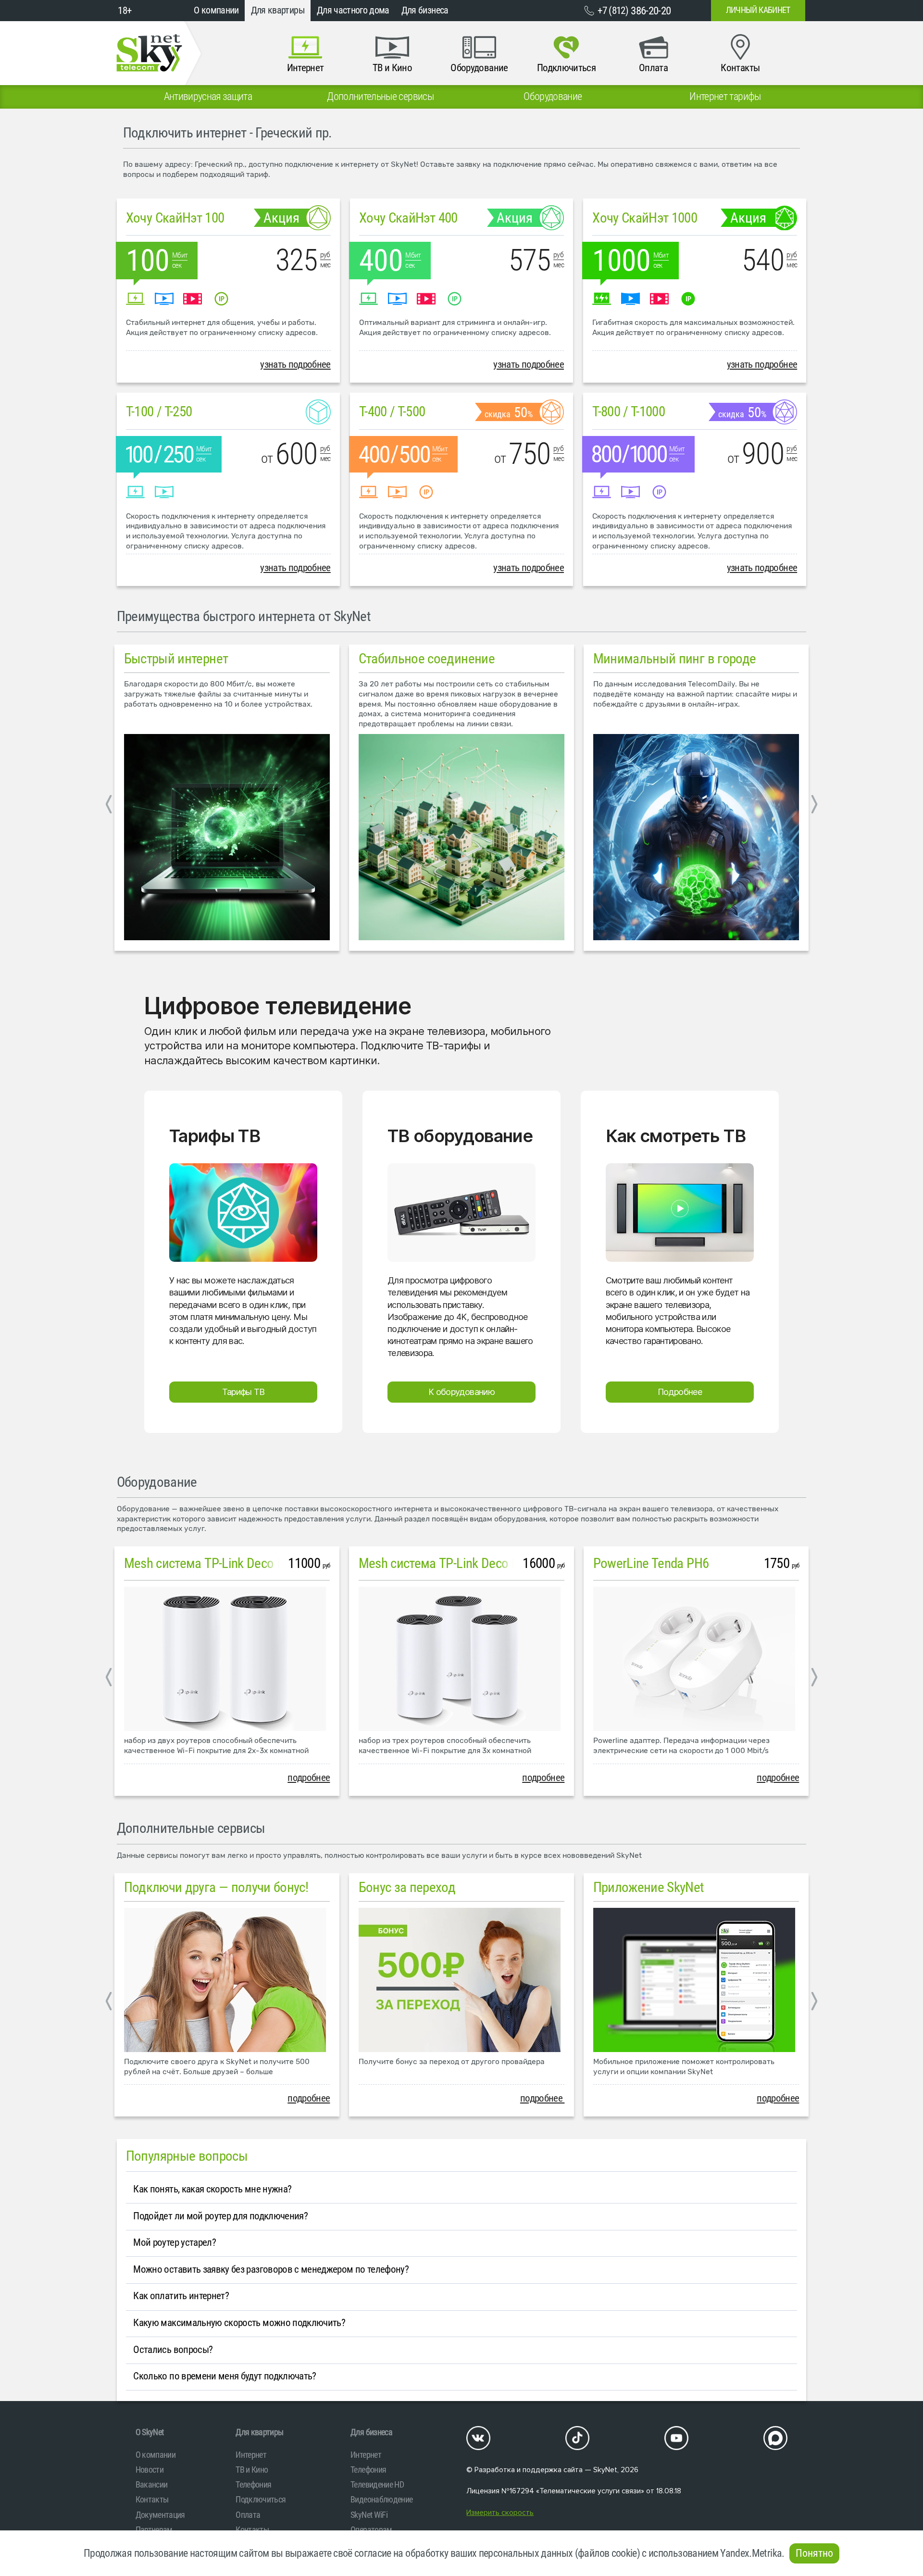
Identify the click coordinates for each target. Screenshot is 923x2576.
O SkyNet (150, 2432)
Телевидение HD (377, 2484)
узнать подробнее (295, 364)
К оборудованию (461, 1392)
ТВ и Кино (252, 2470)
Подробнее (680, 1392)
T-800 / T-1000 (629, 411)
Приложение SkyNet (649, 1887)
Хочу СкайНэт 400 (408, 218)
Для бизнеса (425, 10)
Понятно (814, 2553)
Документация (160, 2515)
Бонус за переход (407, 1887)
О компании (216, 10)
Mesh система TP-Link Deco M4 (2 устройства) (250, 1563)
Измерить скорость (500, 2513)
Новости (150, 2470)
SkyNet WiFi (369, 2515)
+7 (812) (634, 11)
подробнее (309, 1778)
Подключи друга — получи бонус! (216, 1887)
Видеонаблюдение (381, 2499)
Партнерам (154, 2530)
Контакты (152, 2499)
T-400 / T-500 (392, 411)
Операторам (371, 2530)
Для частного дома (353, 10)
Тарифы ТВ (243, 1392)
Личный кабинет (758, 10)
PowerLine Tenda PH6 (651, 1563)
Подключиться (261, 2499)
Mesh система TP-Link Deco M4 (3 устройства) (485, 1563)
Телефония (253, 2484)
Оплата (248, 2515)
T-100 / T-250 (159, 411)
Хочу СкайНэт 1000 (645, 218)
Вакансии (152, 2484)
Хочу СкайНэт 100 (175, 218)
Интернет (251, 2455)
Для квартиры (278, 10)
